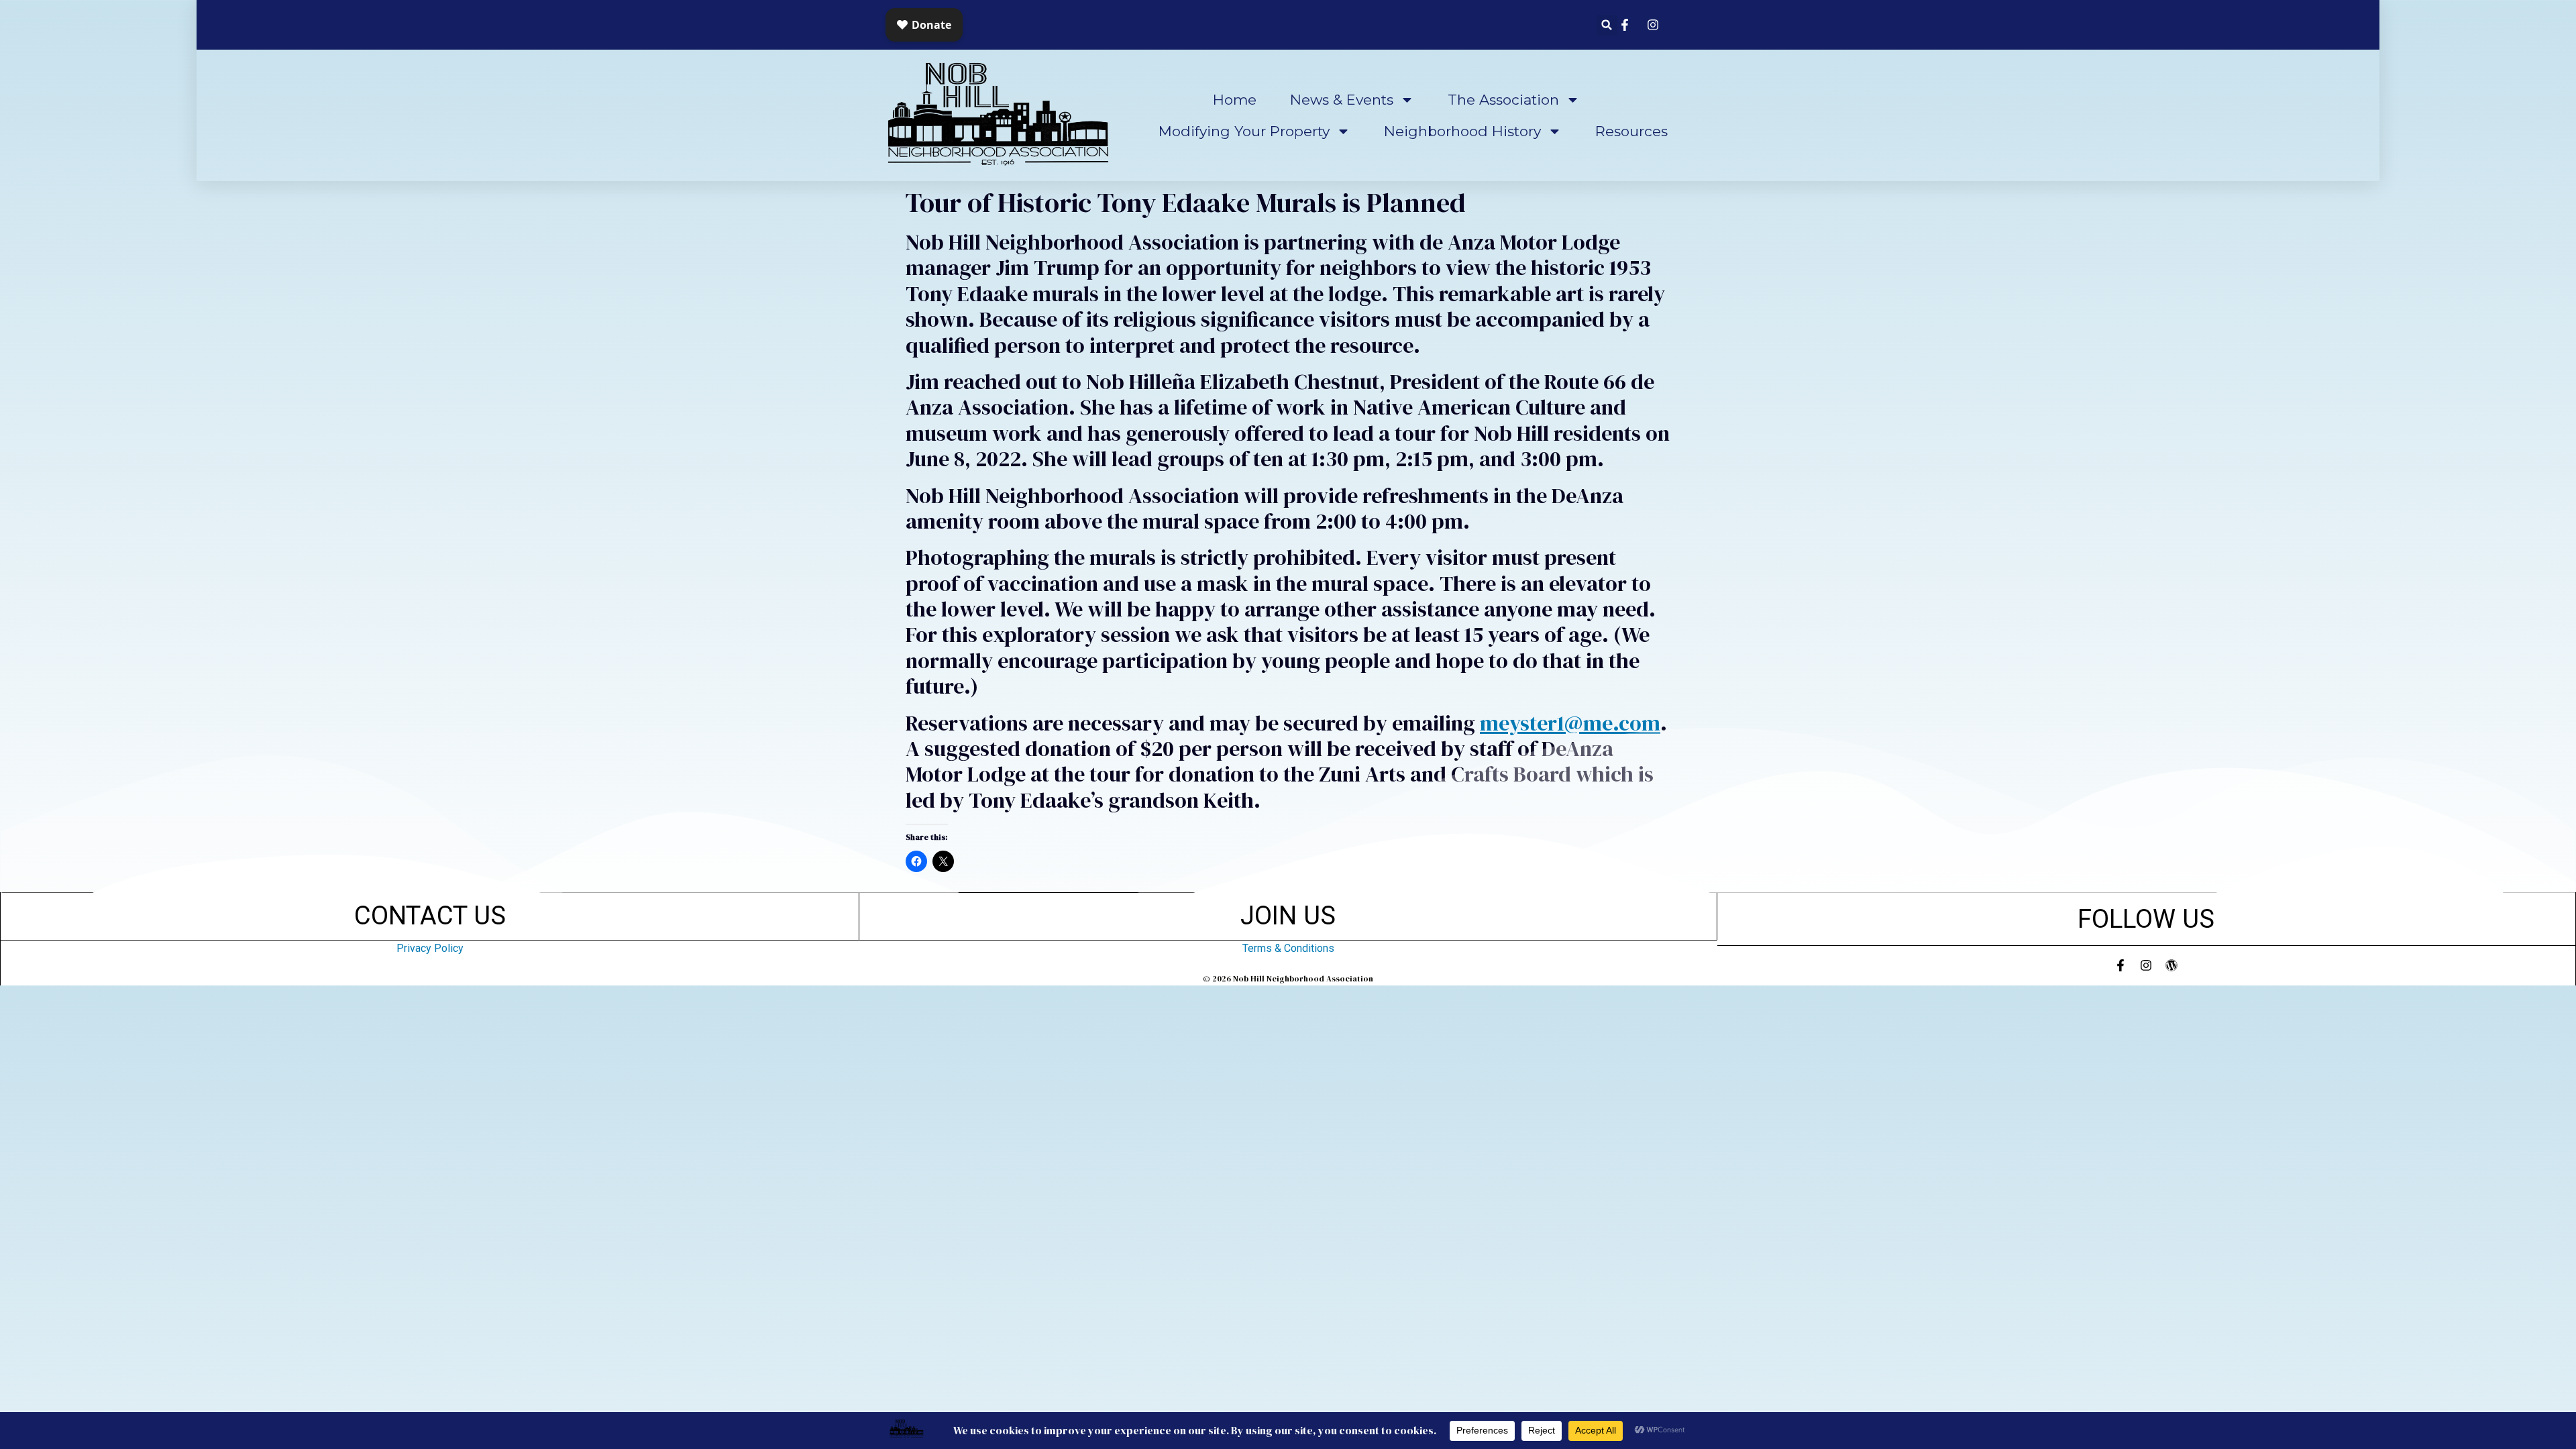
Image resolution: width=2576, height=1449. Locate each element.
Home (1235, 100)
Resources (1631, 131)
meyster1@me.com (1570, 723)
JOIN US (1288, 915)
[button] (1607, 25)
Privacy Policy (430, 948)
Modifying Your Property (1244, 131)
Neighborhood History (1462, 131)
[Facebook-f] (2121, 965)
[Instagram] (2146, 965)
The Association (1503, 100)
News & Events (1342, 100)
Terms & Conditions (1288, 948)
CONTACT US (430, 915)
